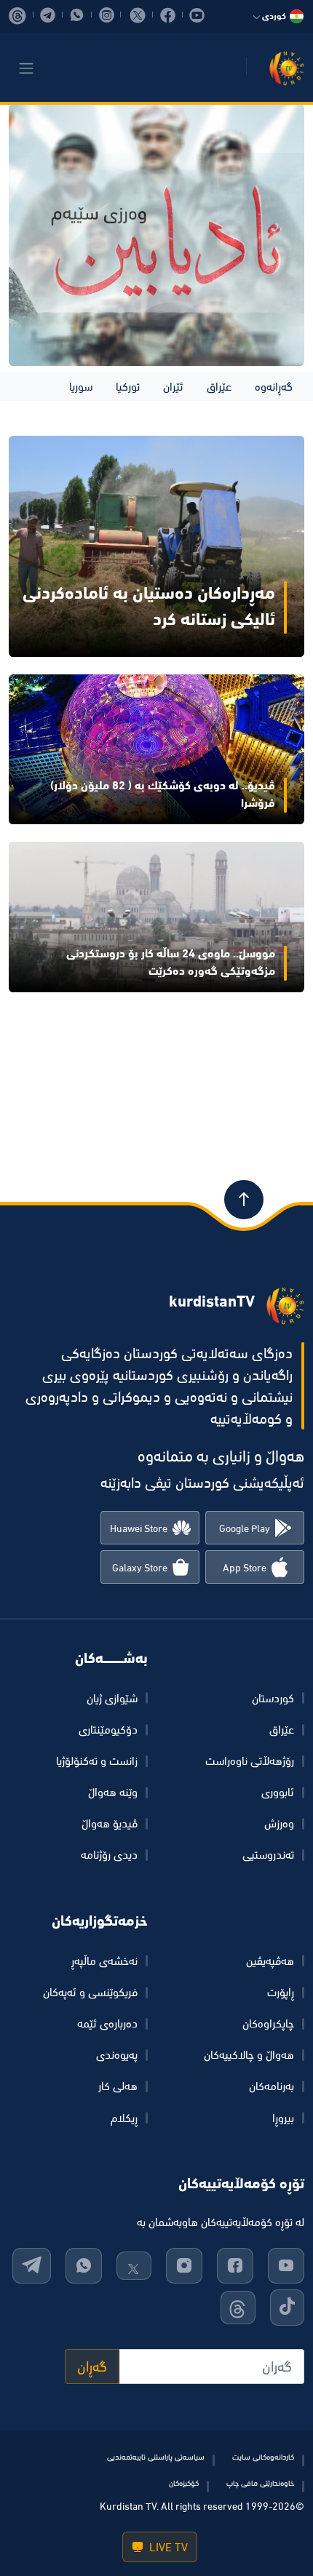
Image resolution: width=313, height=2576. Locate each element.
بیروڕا (283, 2118)
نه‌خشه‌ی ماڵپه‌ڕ (104, 1961)
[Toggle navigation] (26, 68)
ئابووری (278, 1792)
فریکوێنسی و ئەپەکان (90, 1992)
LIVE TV (167, 2547)
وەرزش (279, 1823)
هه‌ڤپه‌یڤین (270, 1961)
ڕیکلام (124, 2118)
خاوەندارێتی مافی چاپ (260, 2483)
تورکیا (128, 386)
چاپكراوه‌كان (268, 2023)
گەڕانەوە (274, 386)
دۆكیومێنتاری (108, 1729)
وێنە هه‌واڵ (113, 1792)
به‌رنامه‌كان (272, 2086)
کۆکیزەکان (184, 2483)
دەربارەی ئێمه (107, 2023)
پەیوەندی (117, 2054)
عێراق (219, 386)
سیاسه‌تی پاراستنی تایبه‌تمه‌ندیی (156, 2457)
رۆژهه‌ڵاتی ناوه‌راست (250, 1760)
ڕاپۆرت (281, 1992)
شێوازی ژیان (112, 1698)
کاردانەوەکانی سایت (263, 2457)
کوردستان (273, 1698)
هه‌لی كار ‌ (116, 2086)
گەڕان (92, 2366)
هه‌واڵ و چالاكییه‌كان (249, 2054)
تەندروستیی (268, 1854)
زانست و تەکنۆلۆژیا (97, 1760)
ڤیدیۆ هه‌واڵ (110, 1823)
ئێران (173, 386)
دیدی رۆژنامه (109, 1854)
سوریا (81, 386)
